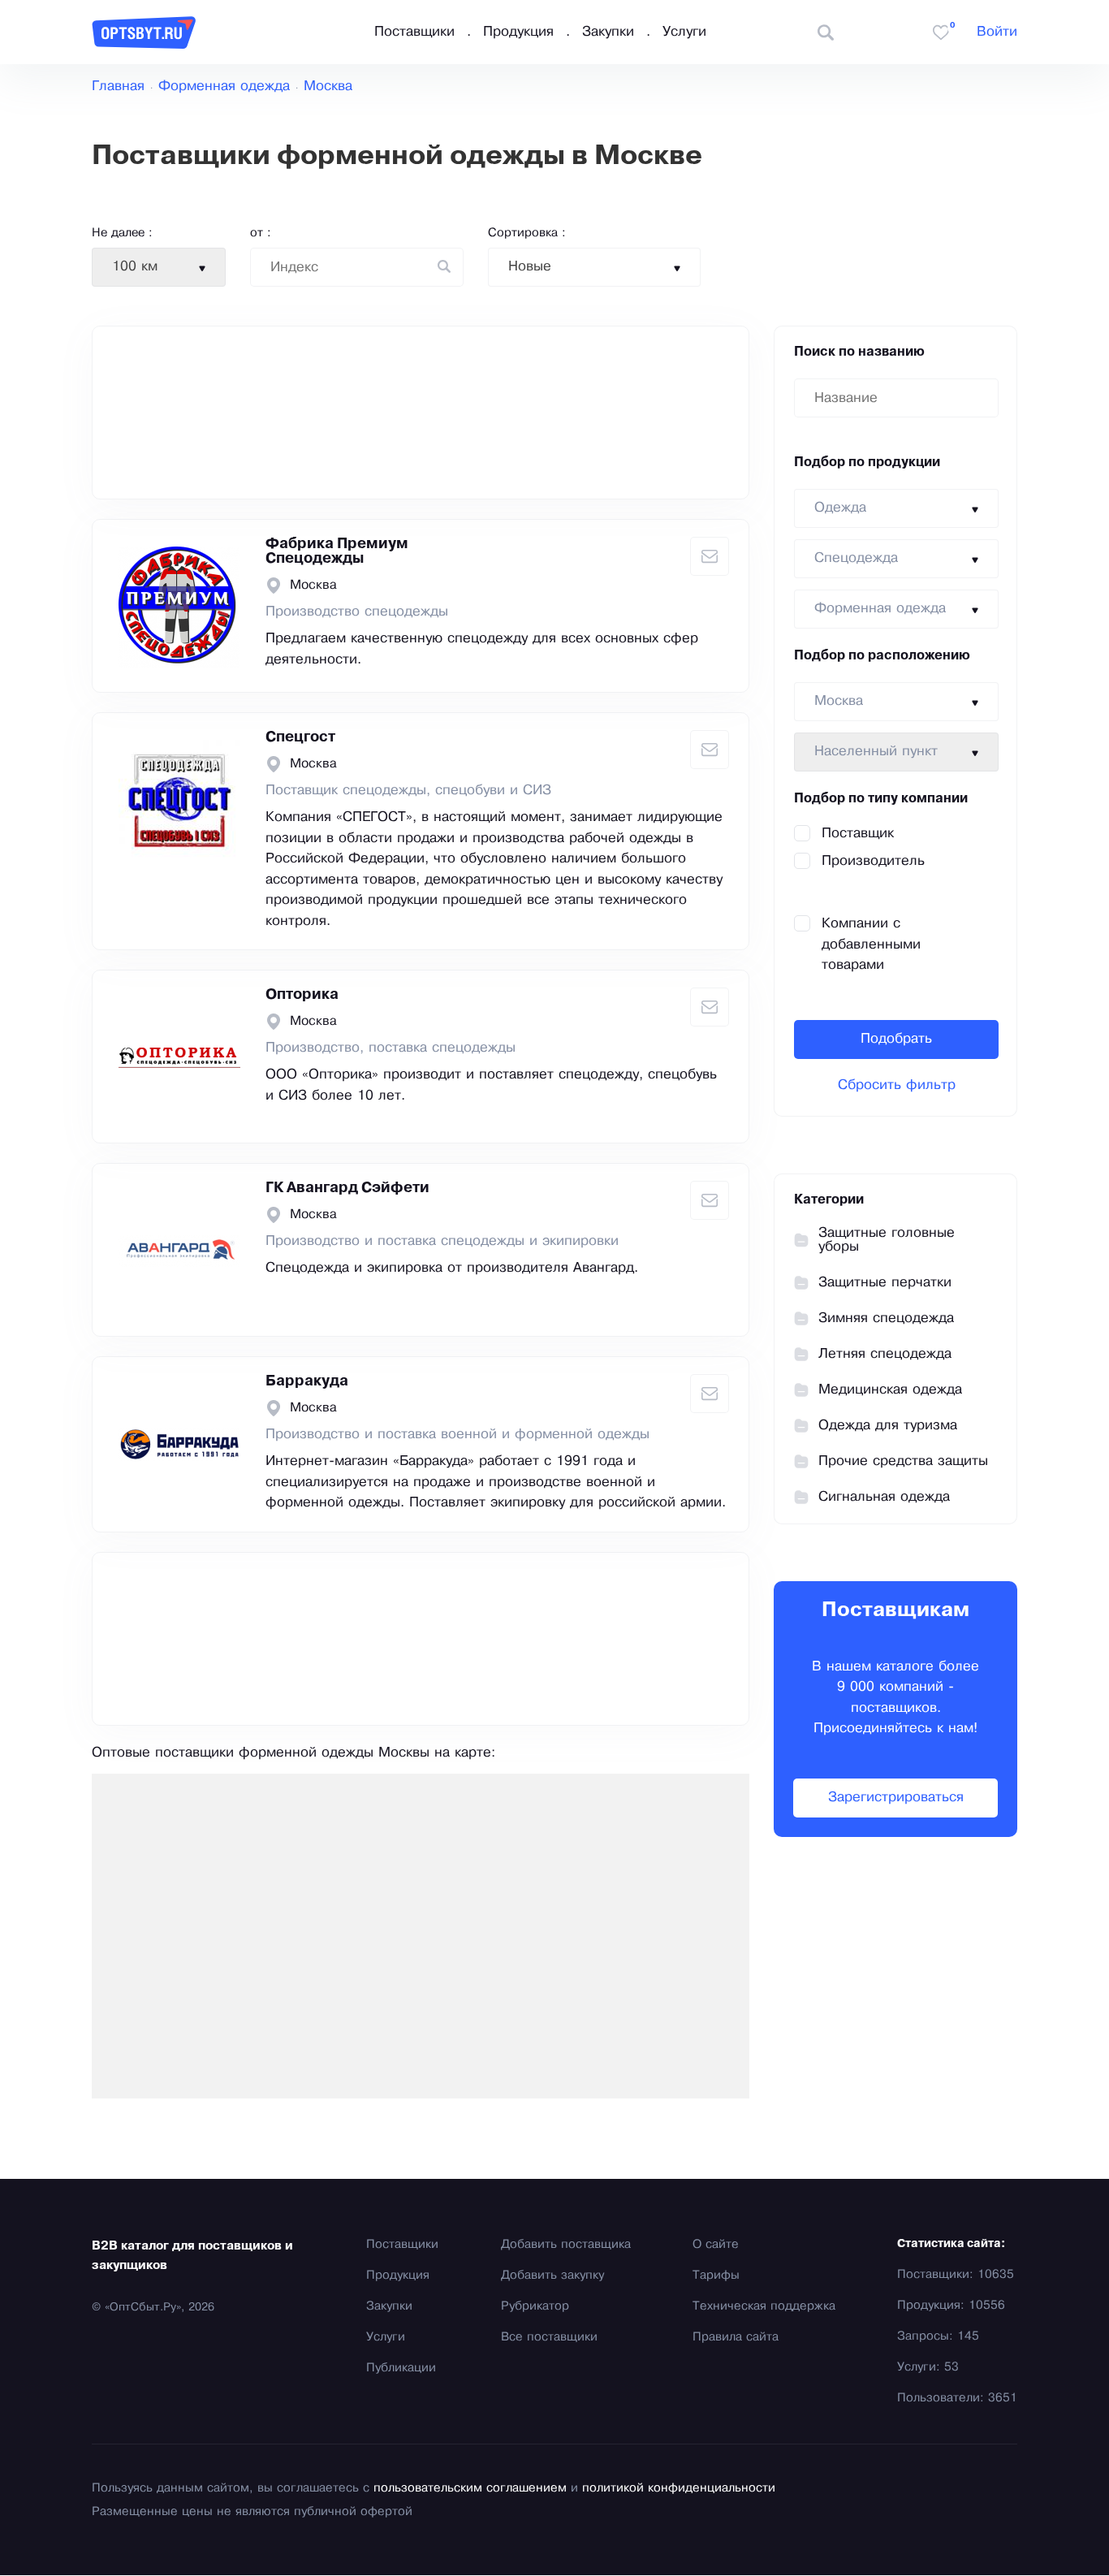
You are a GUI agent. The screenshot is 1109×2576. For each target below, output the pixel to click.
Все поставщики (549, 2337)
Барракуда (307, 1381)
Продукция (518, 32)
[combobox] (159, 267)
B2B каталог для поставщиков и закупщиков (192, 2256)
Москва (328, 86)
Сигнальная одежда (884, 1497)
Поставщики (414, 32)
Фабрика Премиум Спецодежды (337, 551)
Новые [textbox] (530, 267)
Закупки (608, 32)
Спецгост (300, 737)
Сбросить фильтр (897, 1085)
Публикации (401, 2368)
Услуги (684, 32)
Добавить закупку (552, 2276)
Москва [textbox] (839, 701)
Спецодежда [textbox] (856, 558)
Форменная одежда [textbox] (880, 609)
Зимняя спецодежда (886, 1318)
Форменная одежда (224, 86)
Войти (997, 32)
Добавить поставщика (566, 2245)
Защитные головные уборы (887, 1240)
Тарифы (716, 2276)
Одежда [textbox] (840, 508)
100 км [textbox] (135, 267)
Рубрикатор (535, 2306)
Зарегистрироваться (896, 1798)
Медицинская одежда (890, 1390)
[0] (941, 32)
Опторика (302, 995)
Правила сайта (736, 2337)
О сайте (716, 2245)
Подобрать (896, 1039)
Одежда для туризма (888, 1426)
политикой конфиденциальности (679, 2488)
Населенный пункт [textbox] (876, 752)
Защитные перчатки (885, 1283)
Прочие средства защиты (903, 1461)
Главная (118, 86)
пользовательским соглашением (470, 2488)
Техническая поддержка (764, 2306)
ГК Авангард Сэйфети (347, 1188)
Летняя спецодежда (885, 1354)
